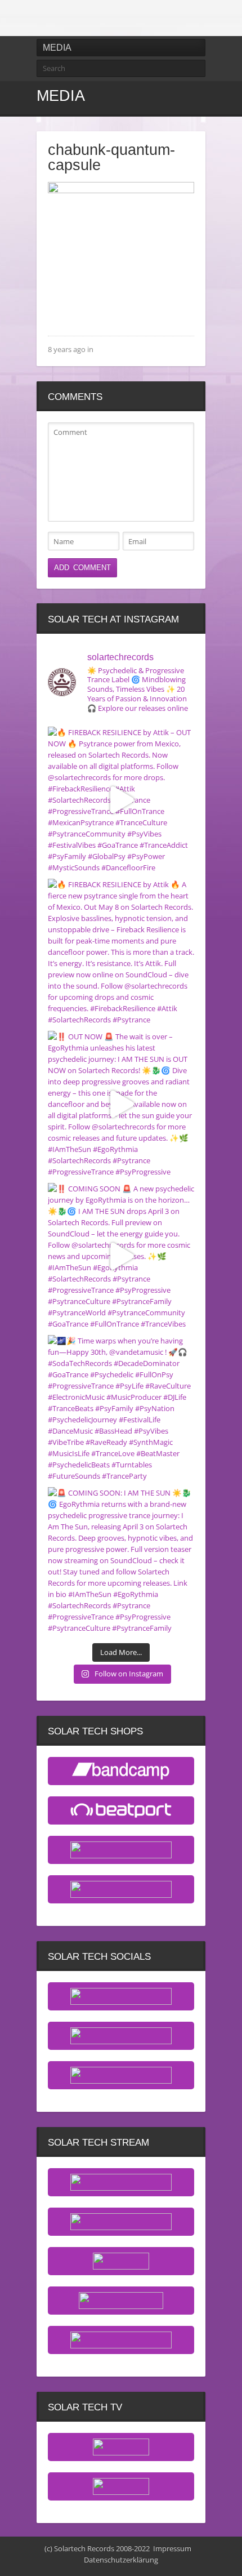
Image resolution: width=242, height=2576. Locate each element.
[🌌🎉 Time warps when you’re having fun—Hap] (121, 1408)
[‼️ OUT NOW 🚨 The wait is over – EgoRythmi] (121, 1104)
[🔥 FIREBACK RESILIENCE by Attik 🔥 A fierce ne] (121, 952)
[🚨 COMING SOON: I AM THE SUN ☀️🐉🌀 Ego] (121, 1560)
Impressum (172, 2548)
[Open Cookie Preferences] (20, 2562)
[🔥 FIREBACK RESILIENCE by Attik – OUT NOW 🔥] (121, 800)
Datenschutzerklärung (121, 2560)
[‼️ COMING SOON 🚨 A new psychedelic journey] (121, 1256)
